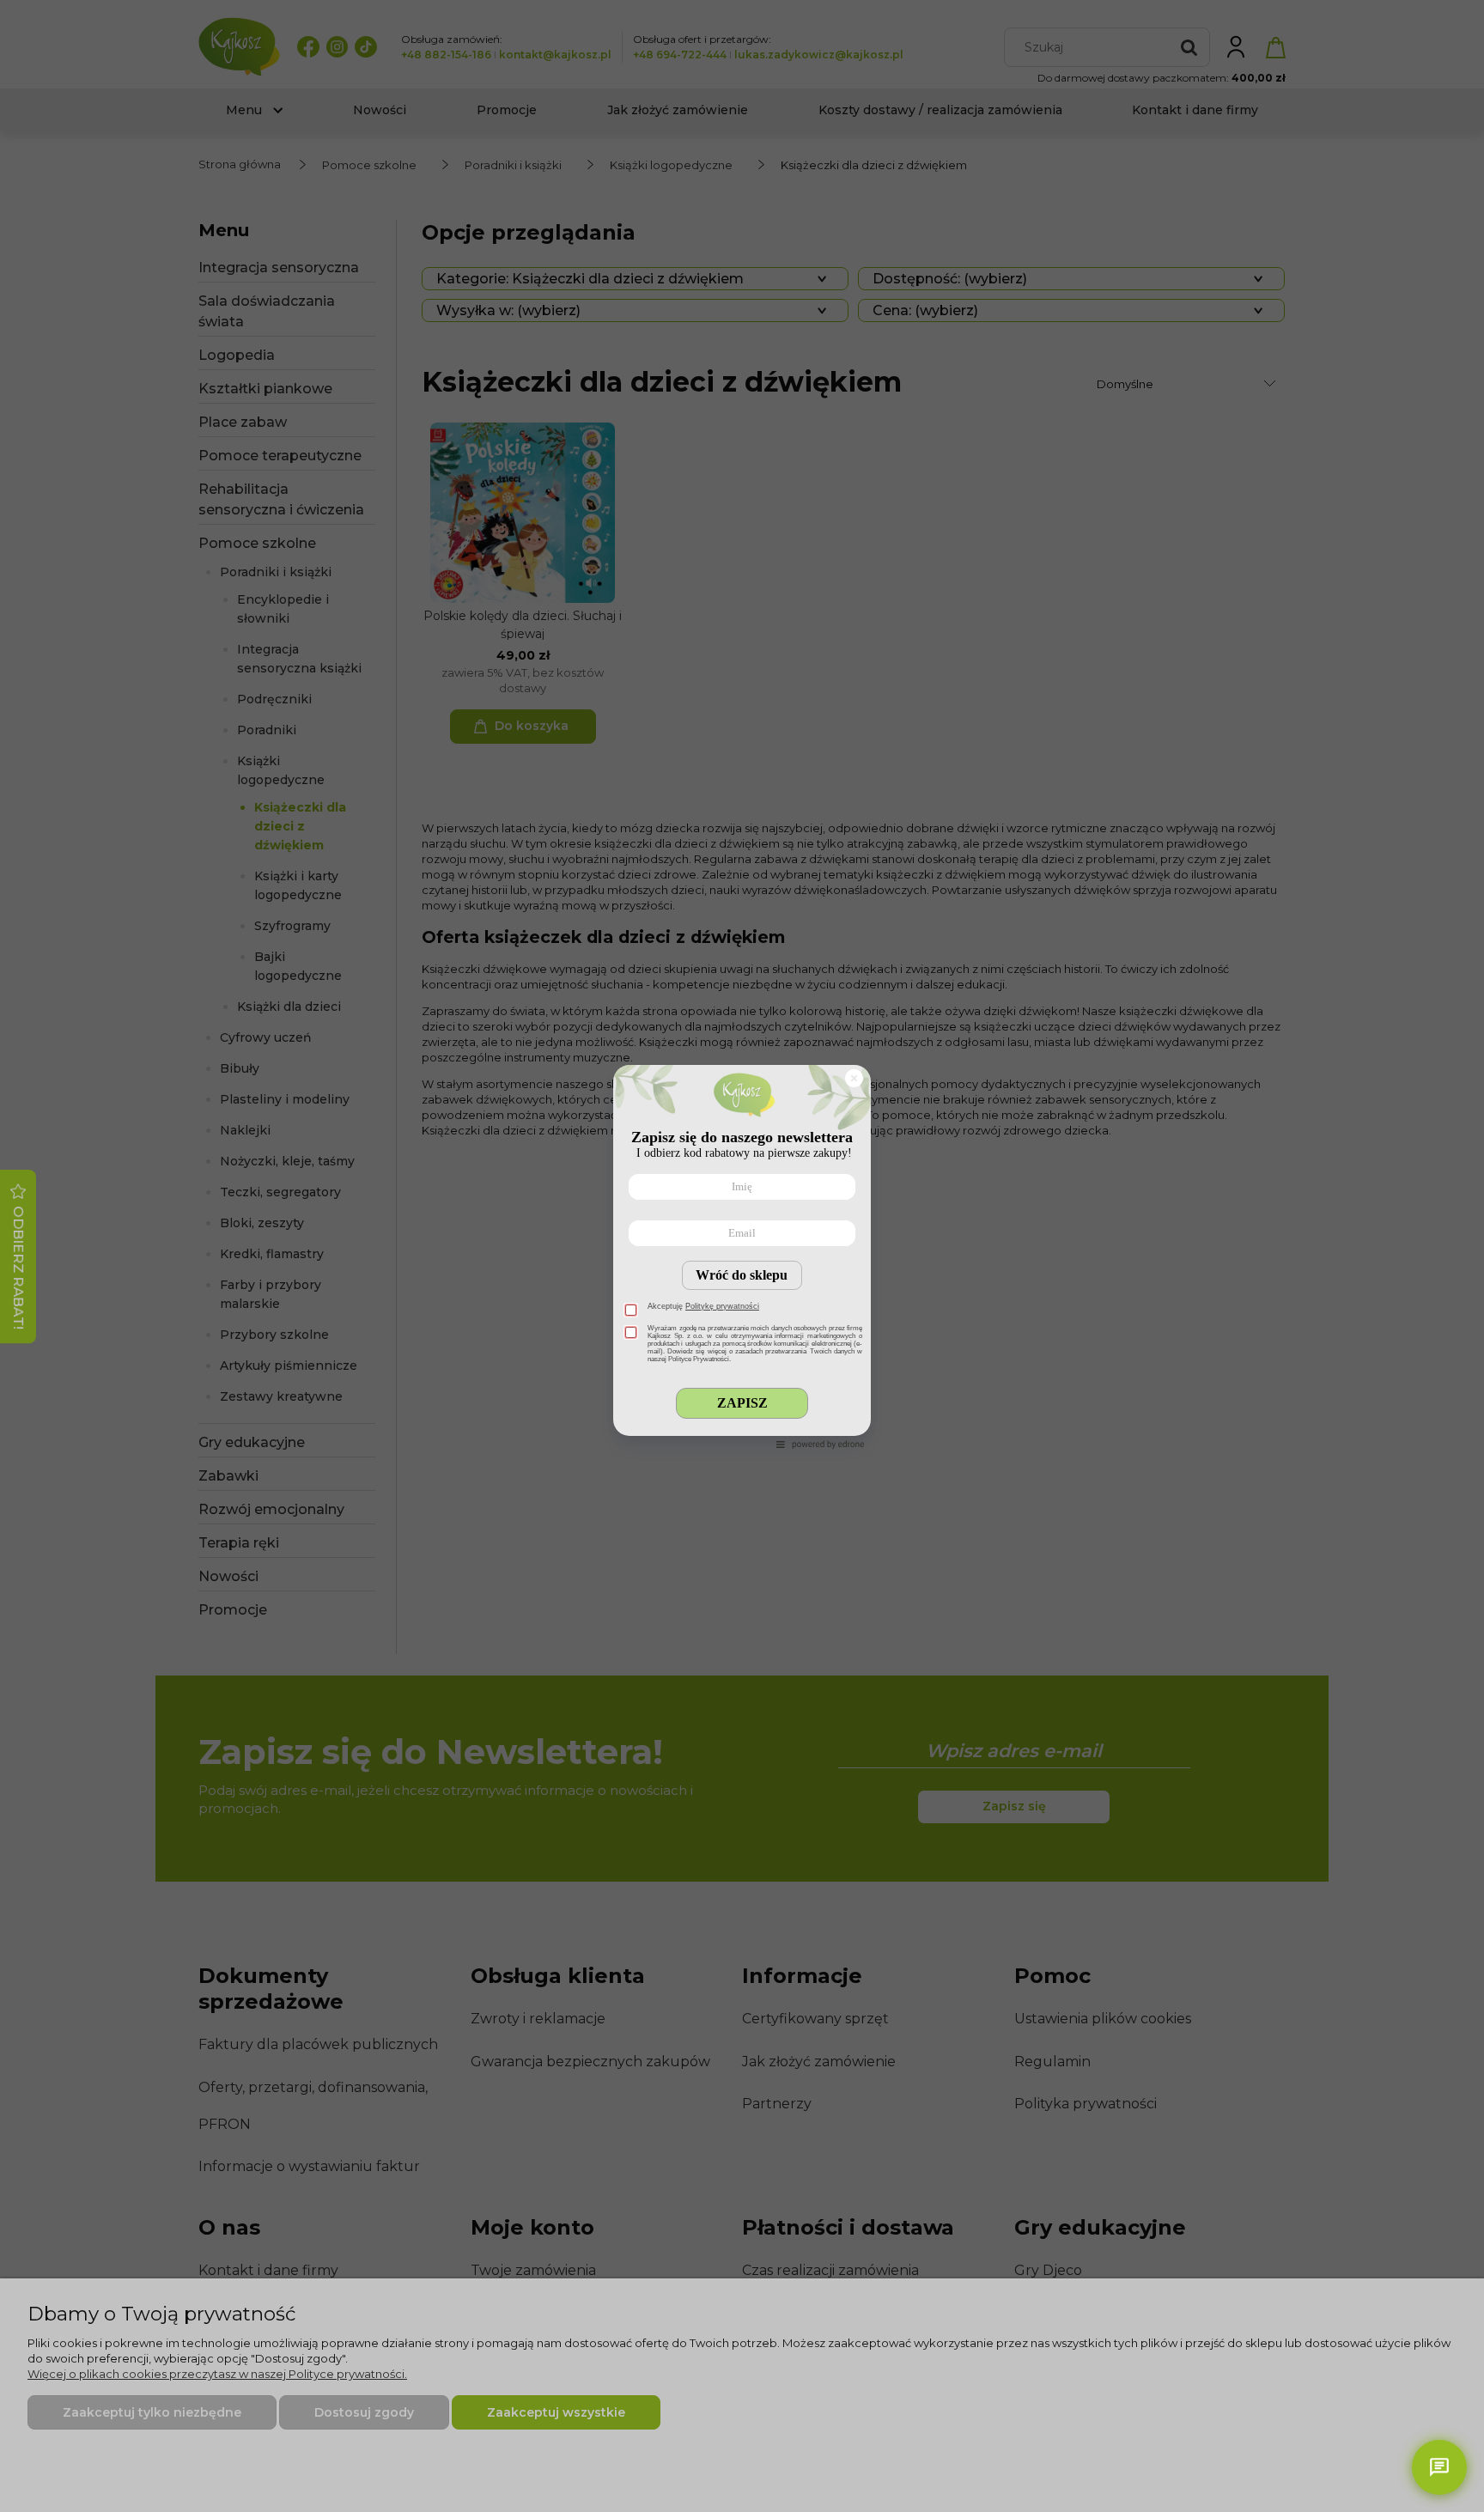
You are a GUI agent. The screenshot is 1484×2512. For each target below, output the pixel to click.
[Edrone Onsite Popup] (742, 1256)
